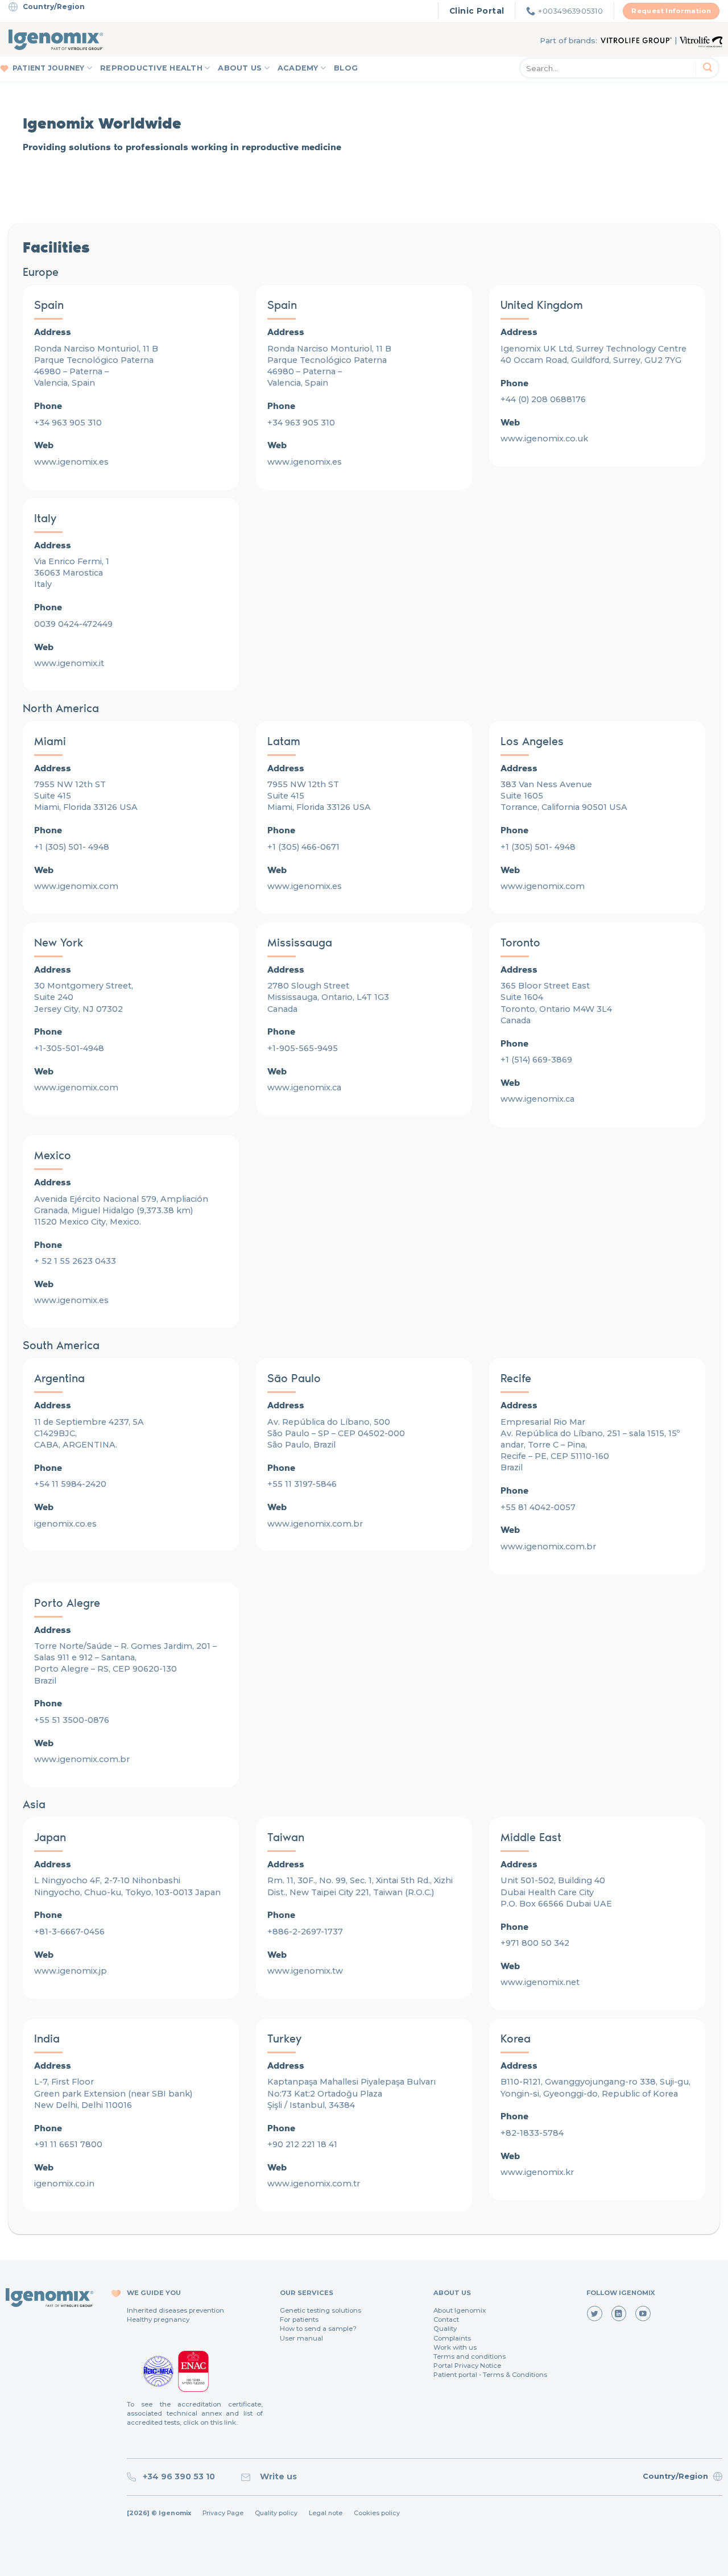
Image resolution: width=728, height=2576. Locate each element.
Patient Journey (49, 68)
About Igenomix (460, 2310)
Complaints (452, 2338)
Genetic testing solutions (320, 2310)
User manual (301, 2338)
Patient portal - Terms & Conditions (490, 2375)
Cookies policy (377, 2513)
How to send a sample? (318, 2329)
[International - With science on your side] (56, 40)
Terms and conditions (470, 2356)
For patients (299, 2319)
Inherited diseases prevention (175, 2310)
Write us (276, 2476)
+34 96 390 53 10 (177, 2476)
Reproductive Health (151, 68)
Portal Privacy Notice (467, 2366)
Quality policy (276, 2513)
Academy (298, 68)
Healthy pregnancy (158, 2319)
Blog (346, 68)
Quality (445, 2329)
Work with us (455, 2347)
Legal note (326, 2513)
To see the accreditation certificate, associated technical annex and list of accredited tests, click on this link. (195, 2413)
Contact (446, 2319)
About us (240, 68)
